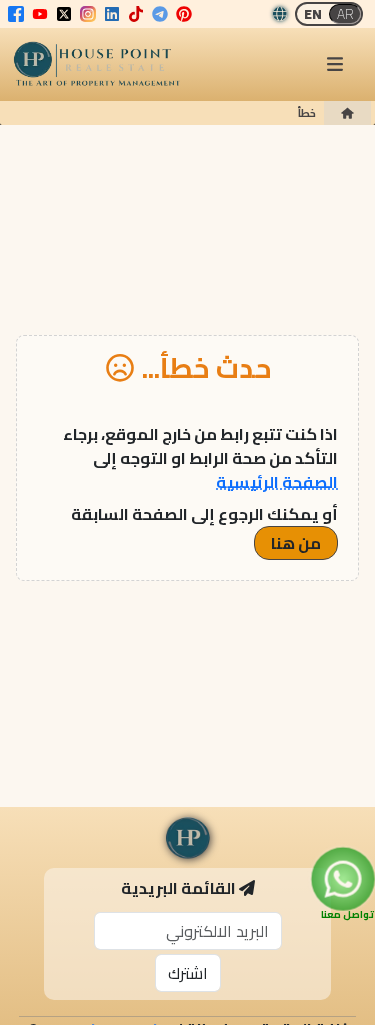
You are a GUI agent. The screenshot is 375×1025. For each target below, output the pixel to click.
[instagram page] (88, 14)
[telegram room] (160, 14)
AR (345, 14)
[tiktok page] (136, 14)
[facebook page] (16, 14)
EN (313, 14)
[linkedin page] (112, 14)
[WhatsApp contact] (342, 878)
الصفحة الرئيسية (277, 482)
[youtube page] (40, 14)
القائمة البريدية (178, 888)
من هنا (296, 543)
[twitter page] (64, 14)
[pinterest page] (184, 14)
